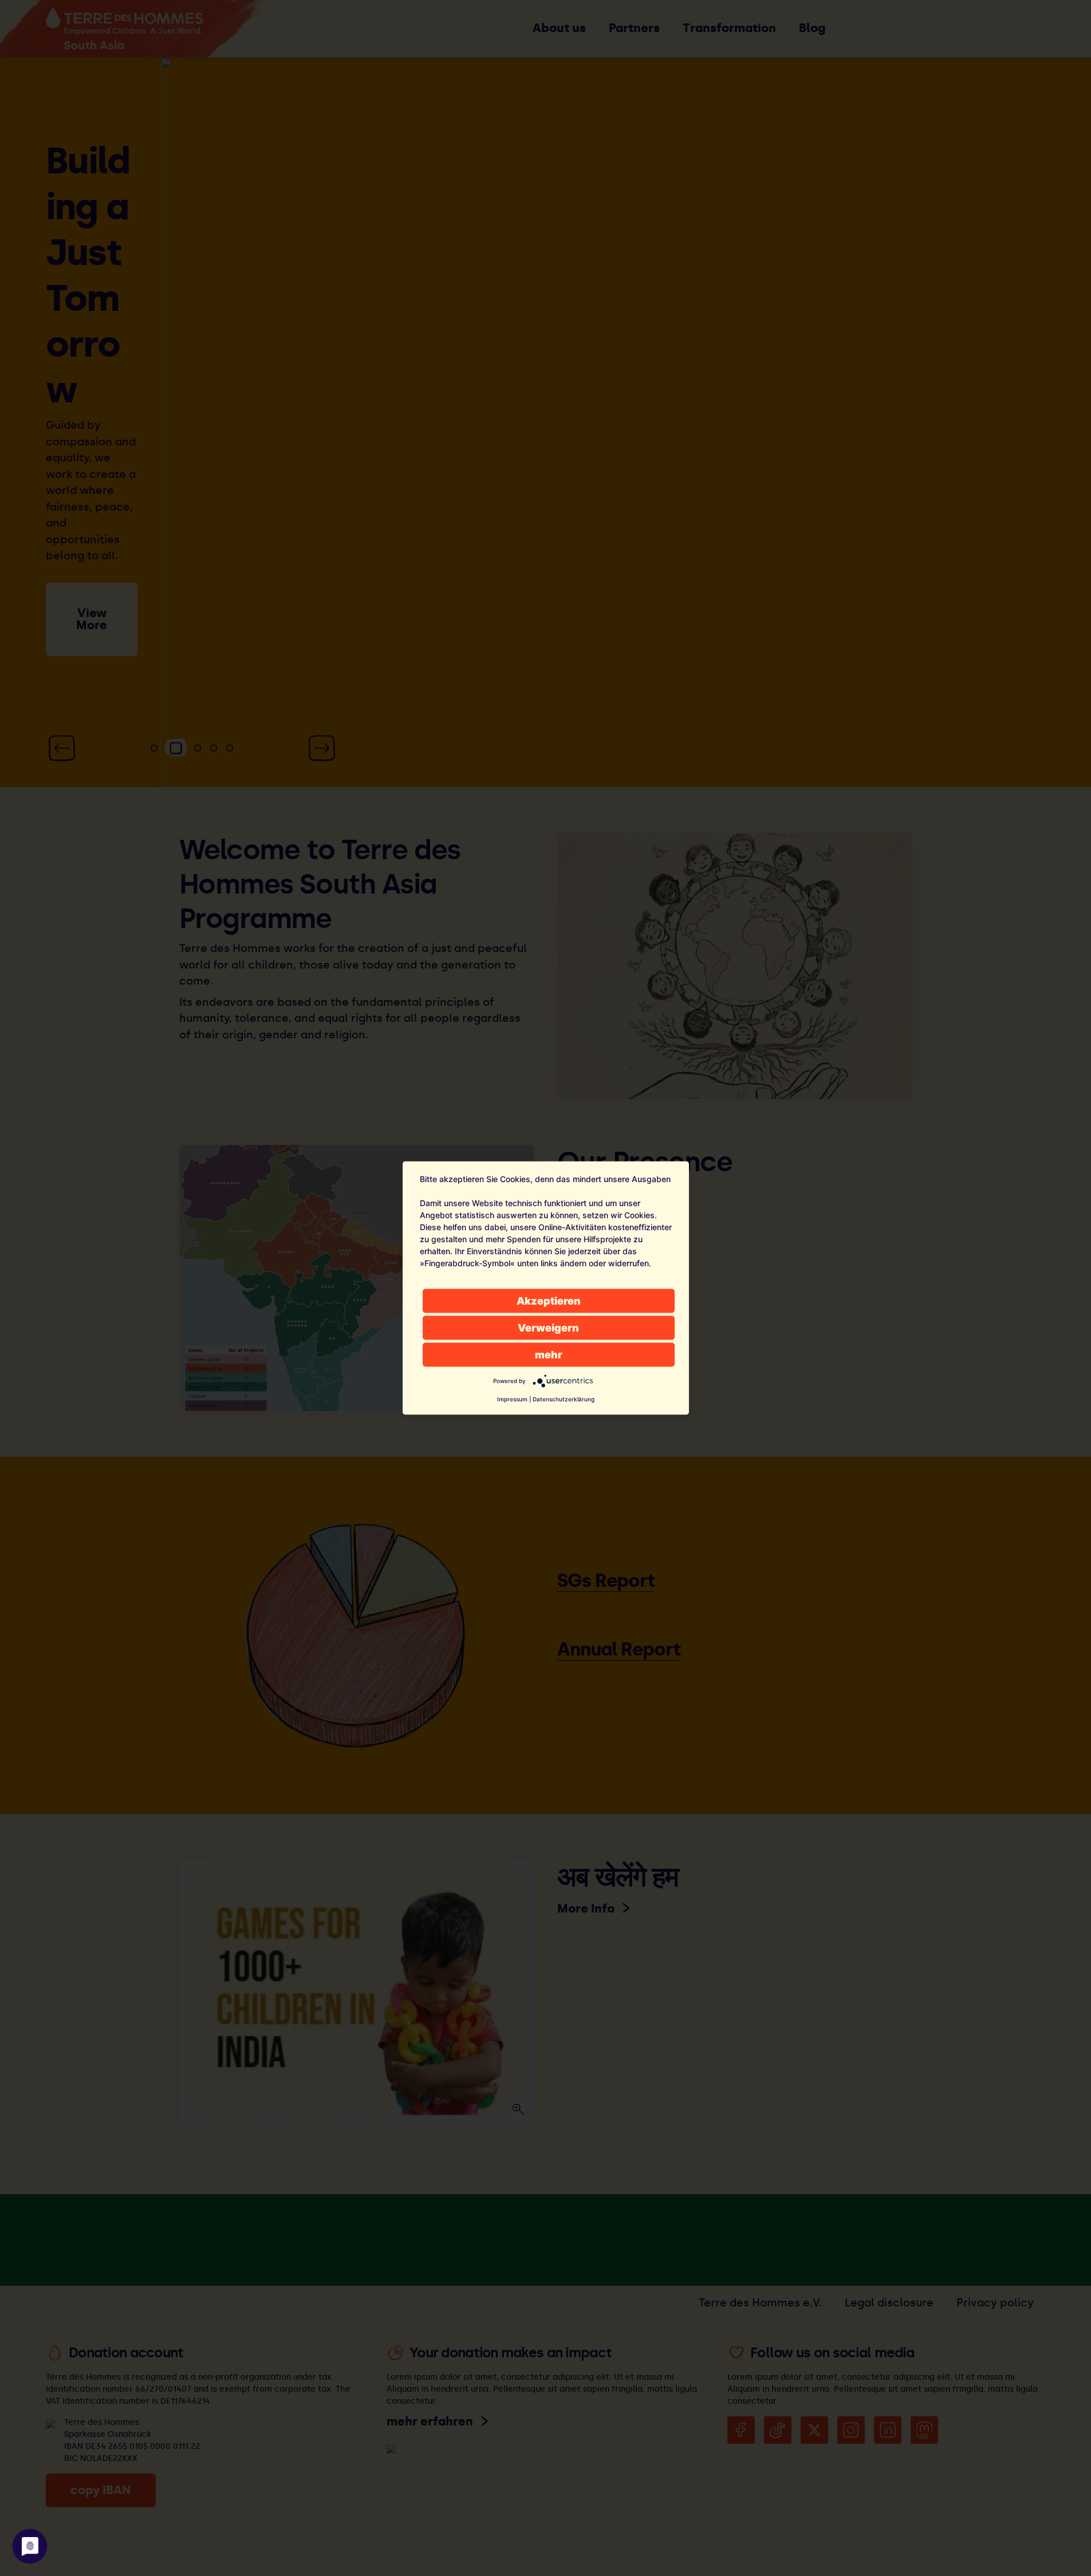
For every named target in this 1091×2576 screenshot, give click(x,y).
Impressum (512, 1399)
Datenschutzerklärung (564, 1399)
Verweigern (548, 1328)
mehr (549, 1355)
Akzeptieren (549, 1301)
